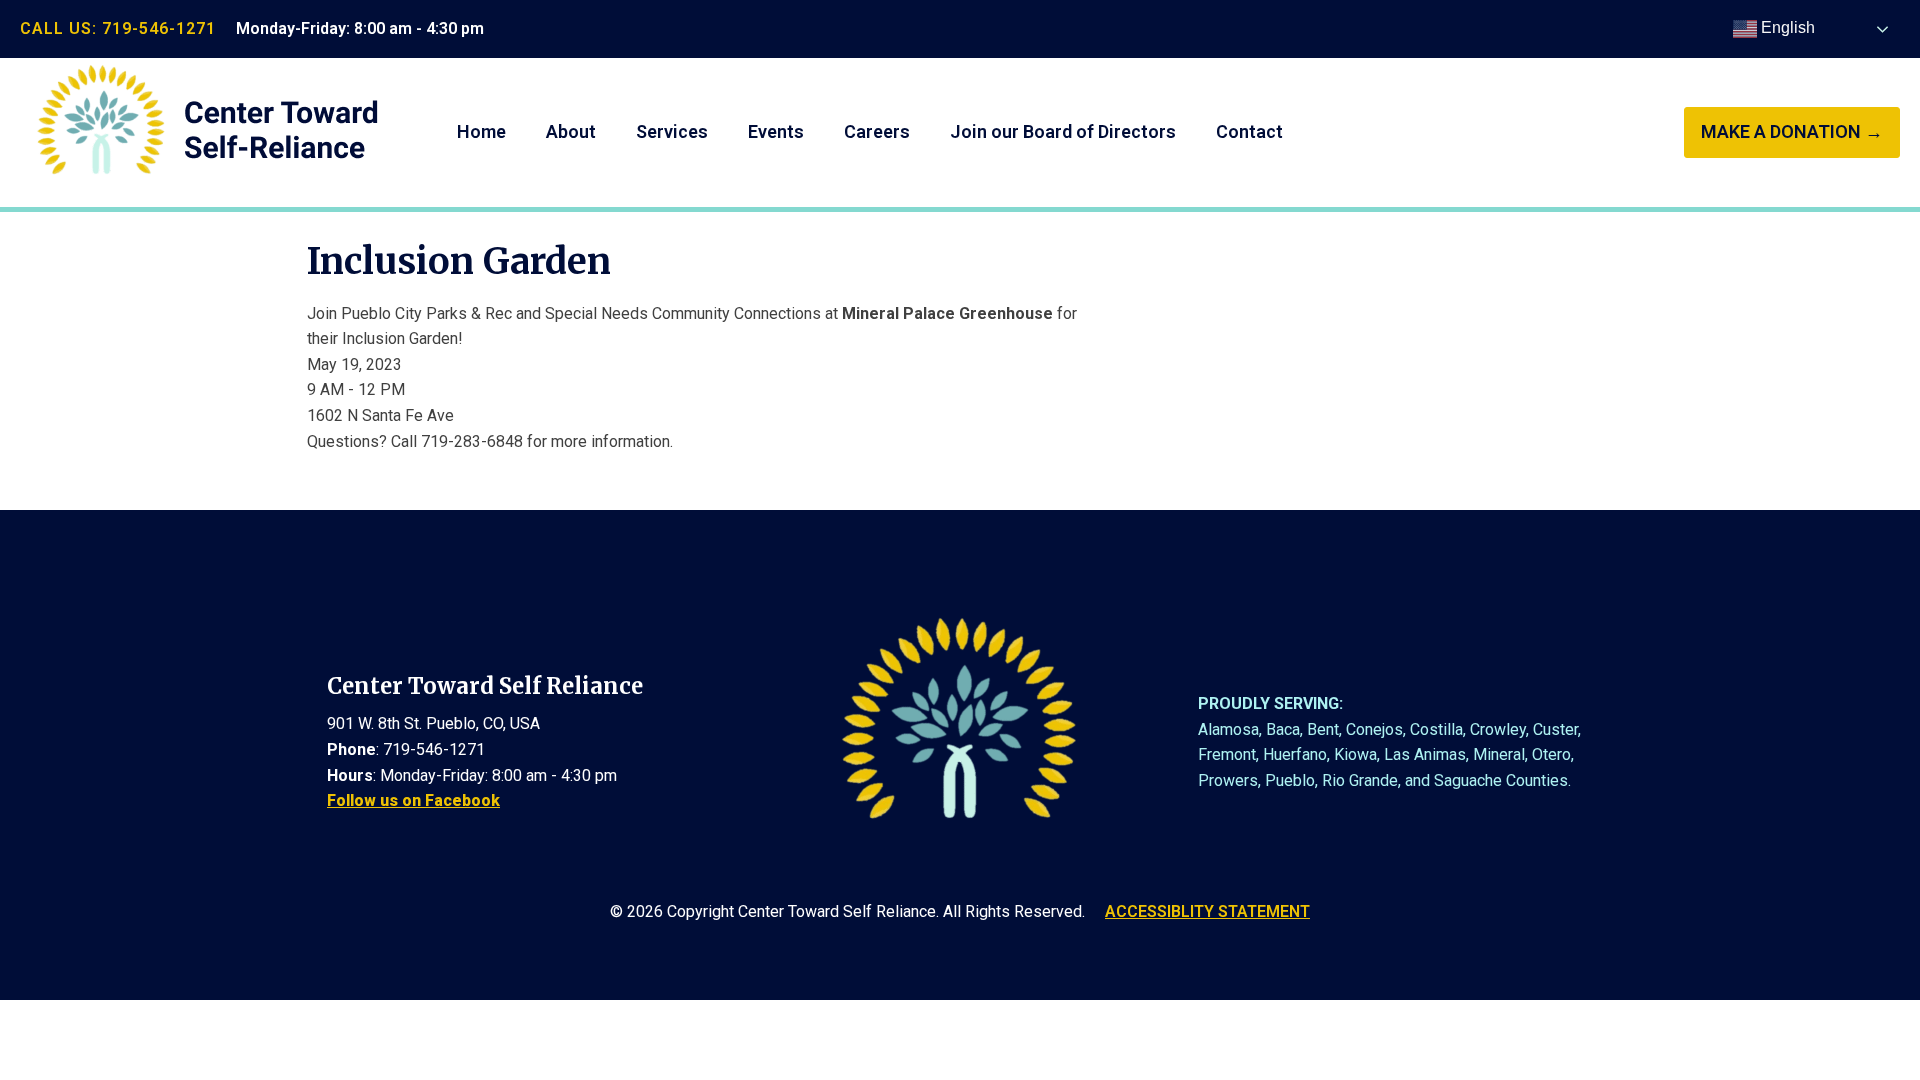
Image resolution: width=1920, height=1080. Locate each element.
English (1786, 27)
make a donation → (1792, 131)
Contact (1249, 131)
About (571, 131)
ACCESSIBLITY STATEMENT (1207, 911)
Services (672, 131)
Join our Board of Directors (1063, 131)
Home (481, 131)
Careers (877, 131)
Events (776, 131)
